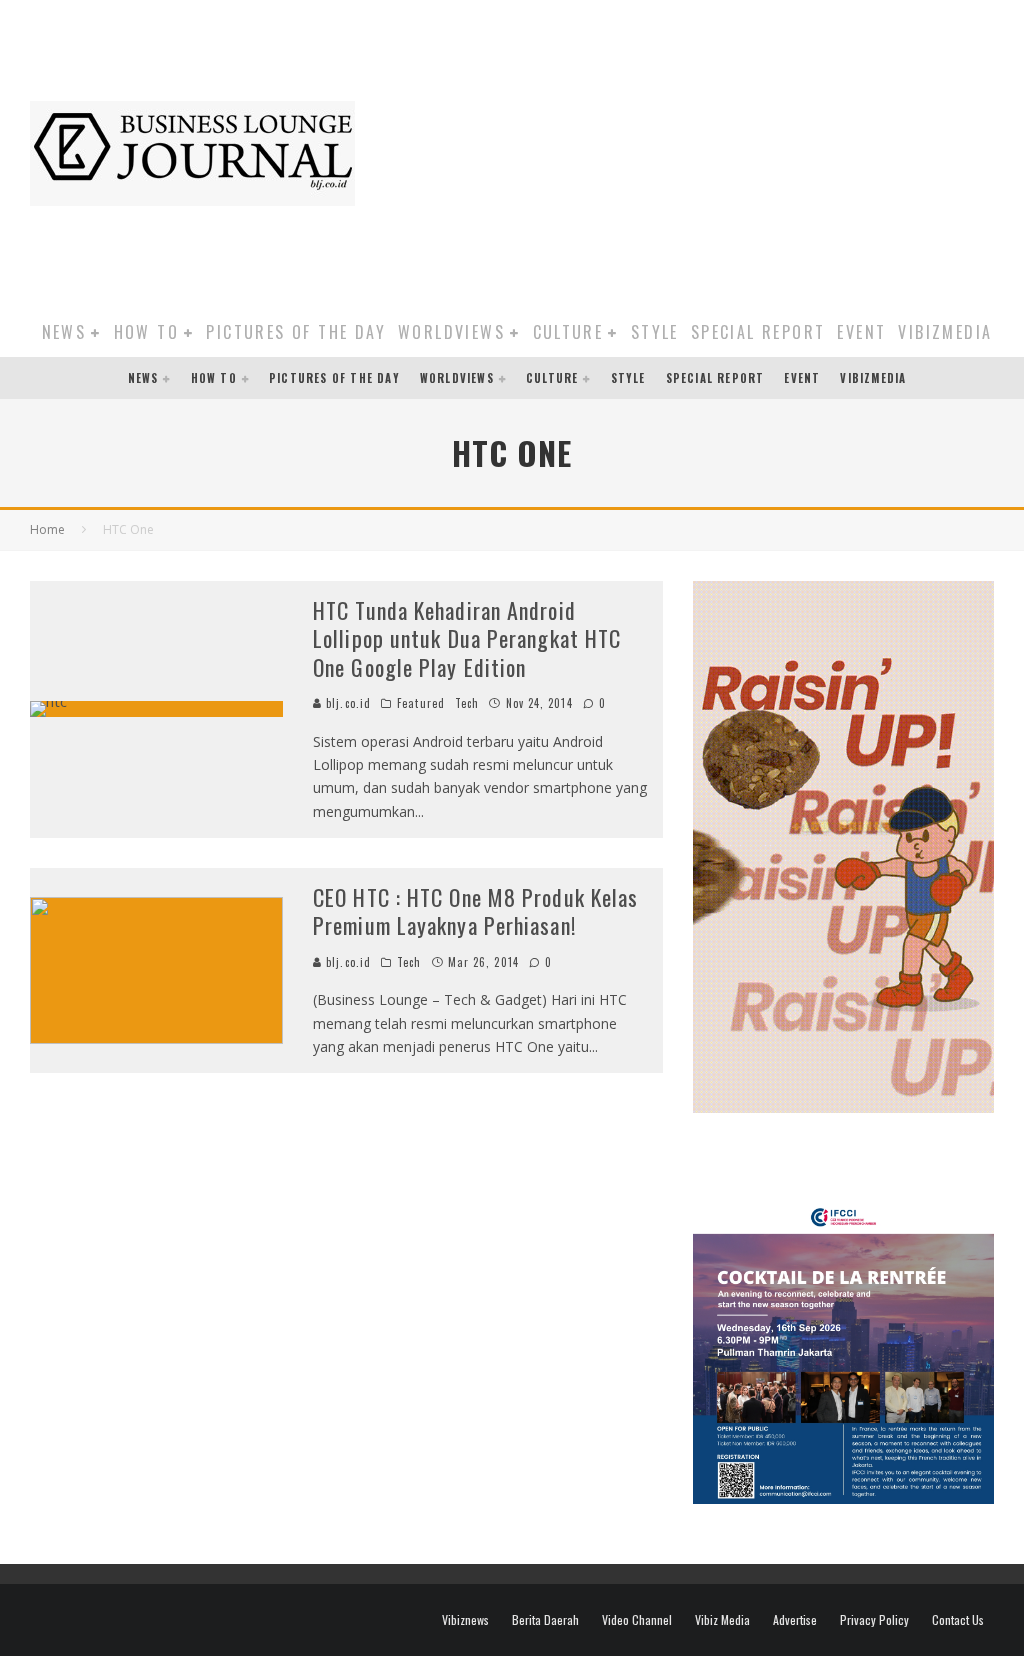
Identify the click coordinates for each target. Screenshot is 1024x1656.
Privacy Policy (874, 1620)
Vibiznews (465, 1620)
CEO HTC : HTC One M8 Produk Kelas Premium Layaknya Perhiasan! (475, 911)
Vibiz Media (722, 1620)
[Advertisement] (699, 150)
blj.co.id (346, 703)
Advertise (795, 1620)
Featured (421, 703)
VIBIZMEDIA (945, 332)
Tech (467, 703)
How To (146, 332)
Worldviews (451, 332)
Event (861, 332)
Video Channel (637, 1620)
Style (655, 332)
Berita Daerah (545, 1620)
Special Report (758, 332)
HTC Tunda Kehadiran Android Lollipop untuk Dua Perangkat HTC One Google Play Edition (467, 638)
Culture (568, 332)
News (64, 332)
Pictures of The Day (296, 332)
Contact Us (958, 1620)
